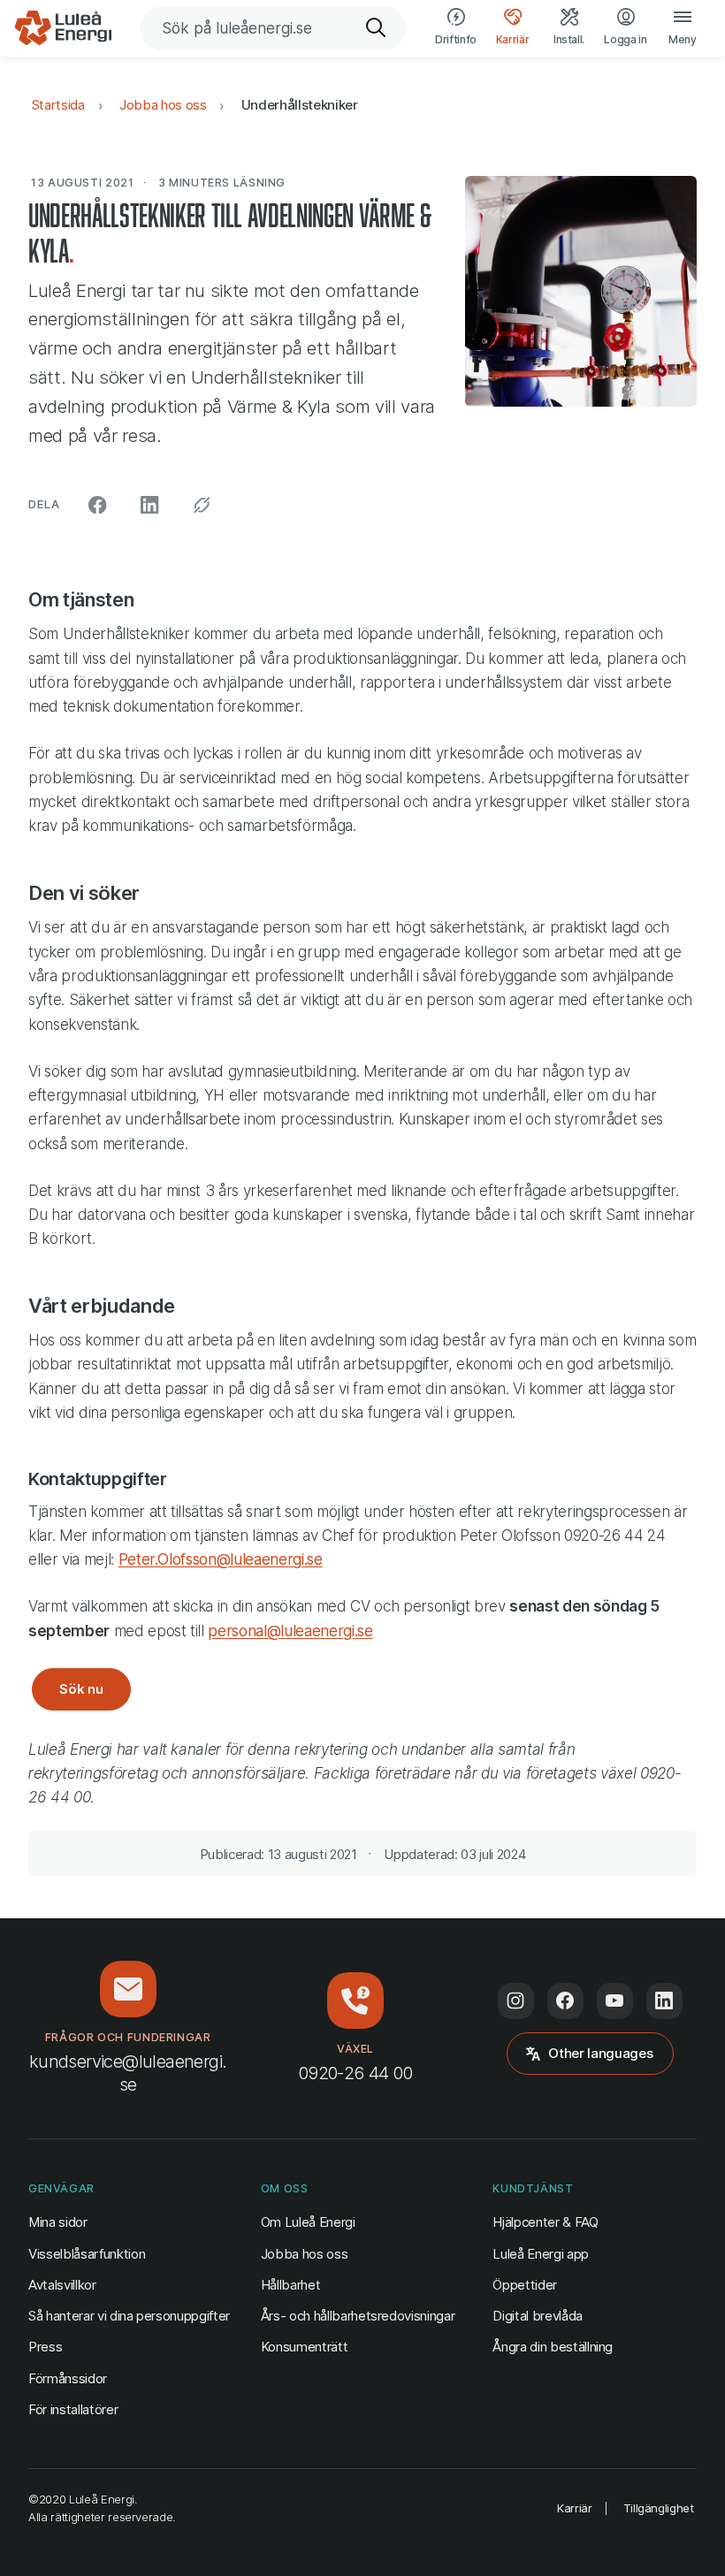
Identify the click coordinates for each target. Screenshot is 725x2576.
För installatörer (73, 2409)
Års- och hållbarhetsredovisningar (358, 2316)
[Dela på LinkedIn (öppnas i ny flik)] (150, 505)
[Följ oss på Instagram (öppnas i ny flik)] (516, 2001)
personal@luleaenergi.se (290, 1631)
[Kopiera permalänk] (202, 505)
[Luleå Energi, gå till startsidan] (63, 28)
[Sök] (377, 28)
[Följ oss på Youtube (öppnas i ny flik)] (615, 2001)
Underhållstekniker (300, 105)
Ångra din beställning (553, 2346)
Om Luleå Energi (308, 2222)
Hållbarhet (291, 2285)
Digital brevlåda (538, 2316)
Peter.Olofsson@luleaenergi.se (221, 1559)
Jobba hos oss (163, 105)
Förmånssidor (68, 2378)
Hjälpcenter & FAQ (545, 2222)
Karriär (575, 2508)
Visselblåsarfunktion (87, 2254)
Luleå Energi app (541, 2254)
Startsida (58, 105)
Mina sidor (58, 2222)
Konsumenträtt (305, 2347)
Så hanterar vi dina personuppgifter (129, 2316)
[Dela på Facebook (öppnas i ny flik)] (98, 505)
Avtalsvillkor (62, 2285)
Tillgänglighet (659, 2508)
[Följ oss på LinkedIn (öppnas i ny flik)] (664, 2001)
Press (45, 2347)
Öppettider (525, 2285)
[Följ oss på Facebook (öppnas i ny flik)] (565, 2001)
